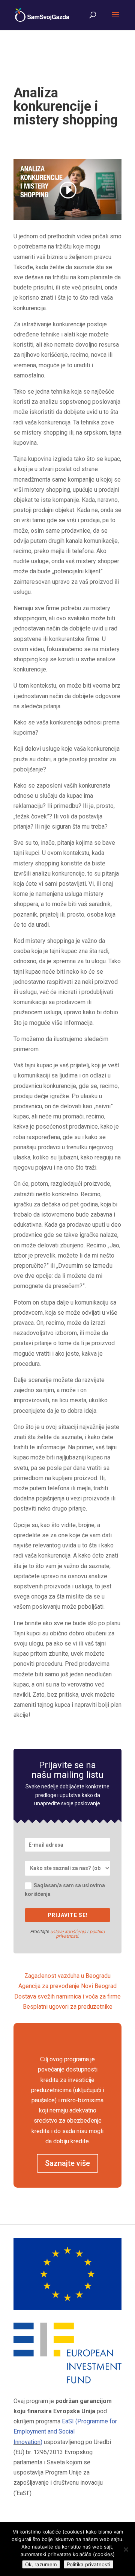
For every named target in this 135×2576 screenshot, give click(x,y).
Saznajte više (67, 2163)
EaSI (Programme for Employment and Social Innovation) (65, 2431)
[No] (126, 2549)
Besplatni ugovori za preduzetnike (68, 2007)
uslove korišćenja (68, 1931)
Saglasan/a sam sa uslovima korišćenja (65, 1890)
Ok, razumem (41, 2564)
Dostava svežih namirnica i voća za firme (67, 1996)
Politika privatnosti (88, 2564)
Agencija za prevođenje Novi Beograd (67, 1986)
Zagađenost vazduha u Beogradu (67, 1976)
